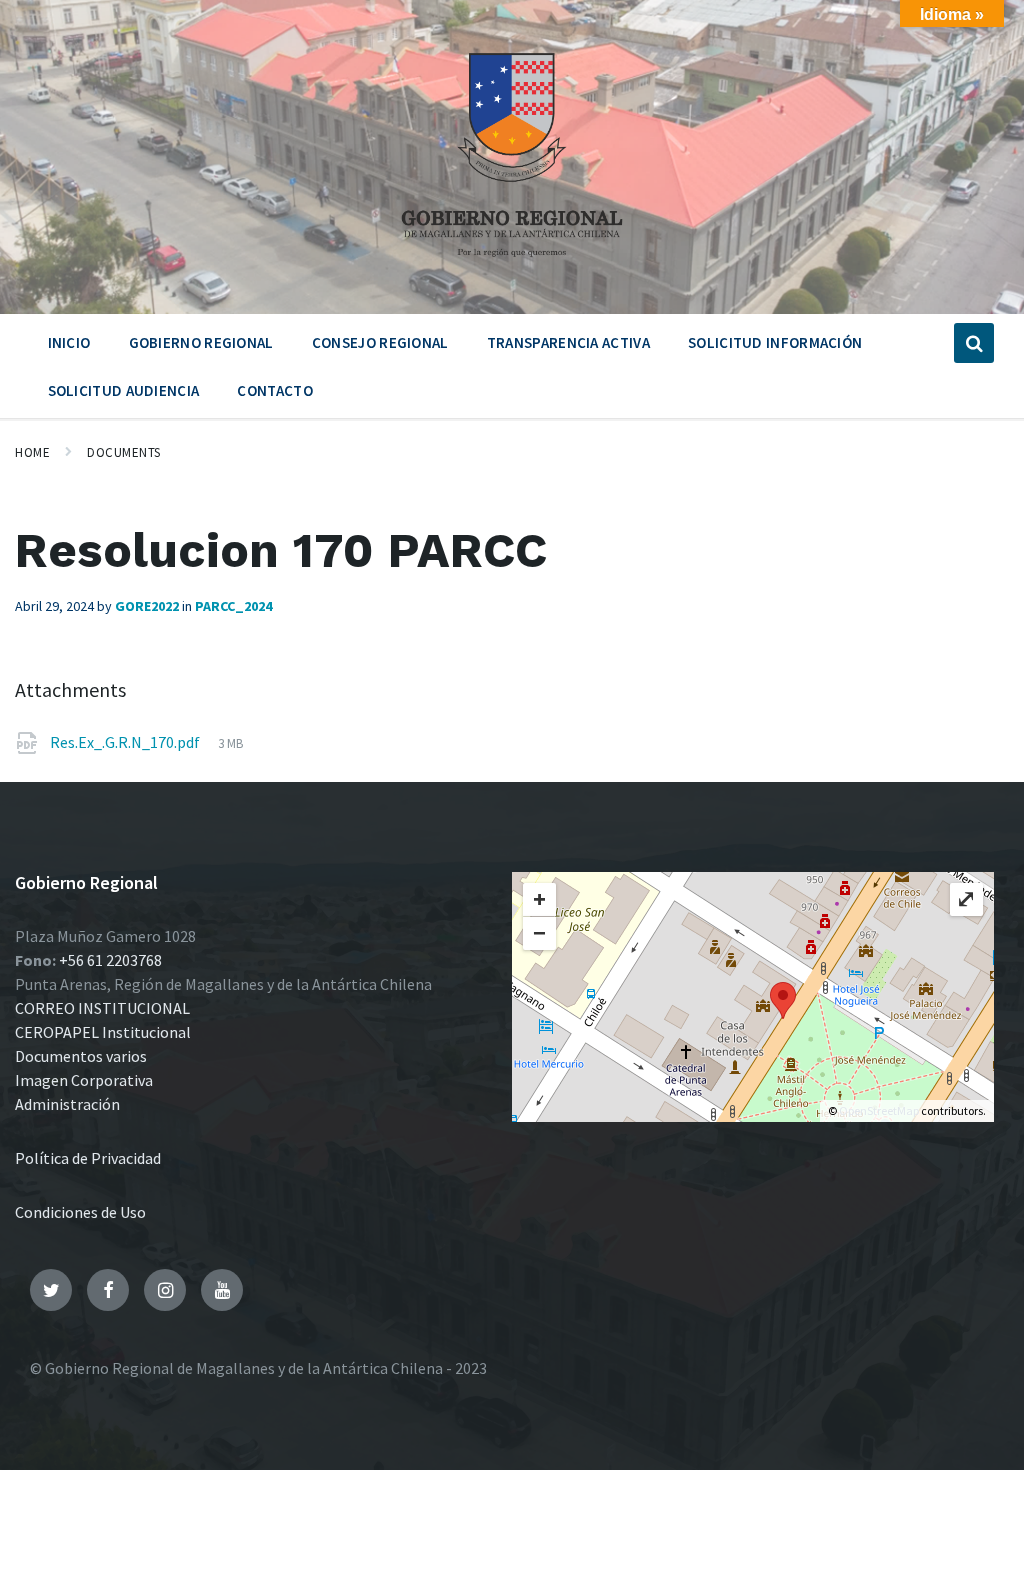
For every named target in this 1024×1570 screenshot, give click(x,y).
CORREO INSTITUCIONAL (102, 1008)
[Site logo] (512, 264)
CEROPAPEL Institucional (103, 1032)
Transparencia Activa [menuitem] (568, 342)
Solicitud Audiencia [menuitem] (124, 390)
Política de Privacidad (88, 1158)
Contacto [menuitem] (274, 390)
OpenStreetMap (879, 1110)
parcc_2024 (233, 606)
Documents (124, 452)
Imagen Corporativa (84, 1080)
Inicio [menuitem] (69, 342)
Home (32, 452)
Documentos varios (81, 1056)
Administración (67, 1104)
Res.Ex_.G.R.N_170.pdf (126, 742)
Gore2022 (147, 606)
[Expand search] (974, 343)
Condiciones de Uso (80, 1212)
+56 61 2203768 (110, 960)
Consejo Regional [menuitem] (380, 342)
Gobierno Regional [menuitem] (201, 342)
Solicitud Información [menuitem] (775, 342)
